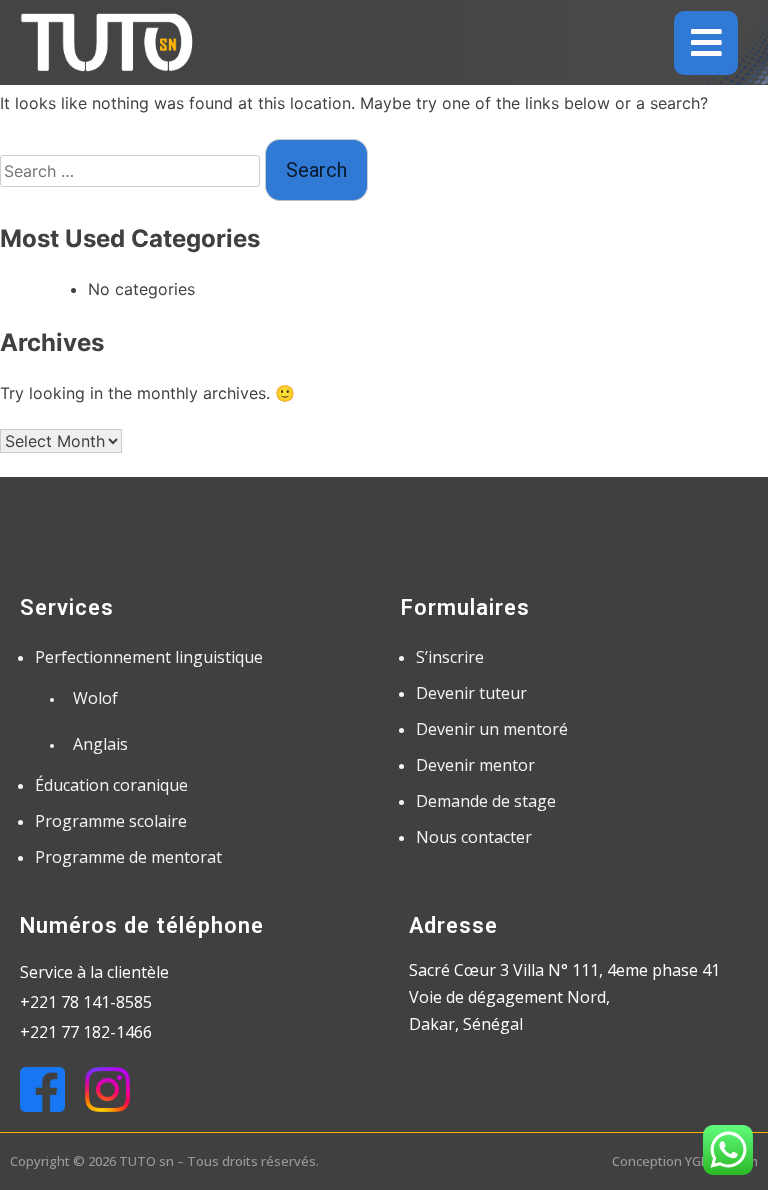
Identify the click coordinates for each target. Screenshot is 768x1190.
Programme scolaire (111, 821)
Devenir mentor (475, 765)
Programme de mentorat (128, 857)
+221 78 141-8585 (86, 1002)
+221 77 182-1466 (86, 1032)
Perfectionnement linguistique (149, 657)
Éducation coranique (111, 785)
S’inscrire (450, 657)
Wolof (95, 698)
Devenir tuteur (471, 693)
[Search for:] (132, 171)
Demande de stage (486, 801)
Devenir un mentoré (492, 729)
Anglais (100, 744)
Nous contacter (474, 837)
